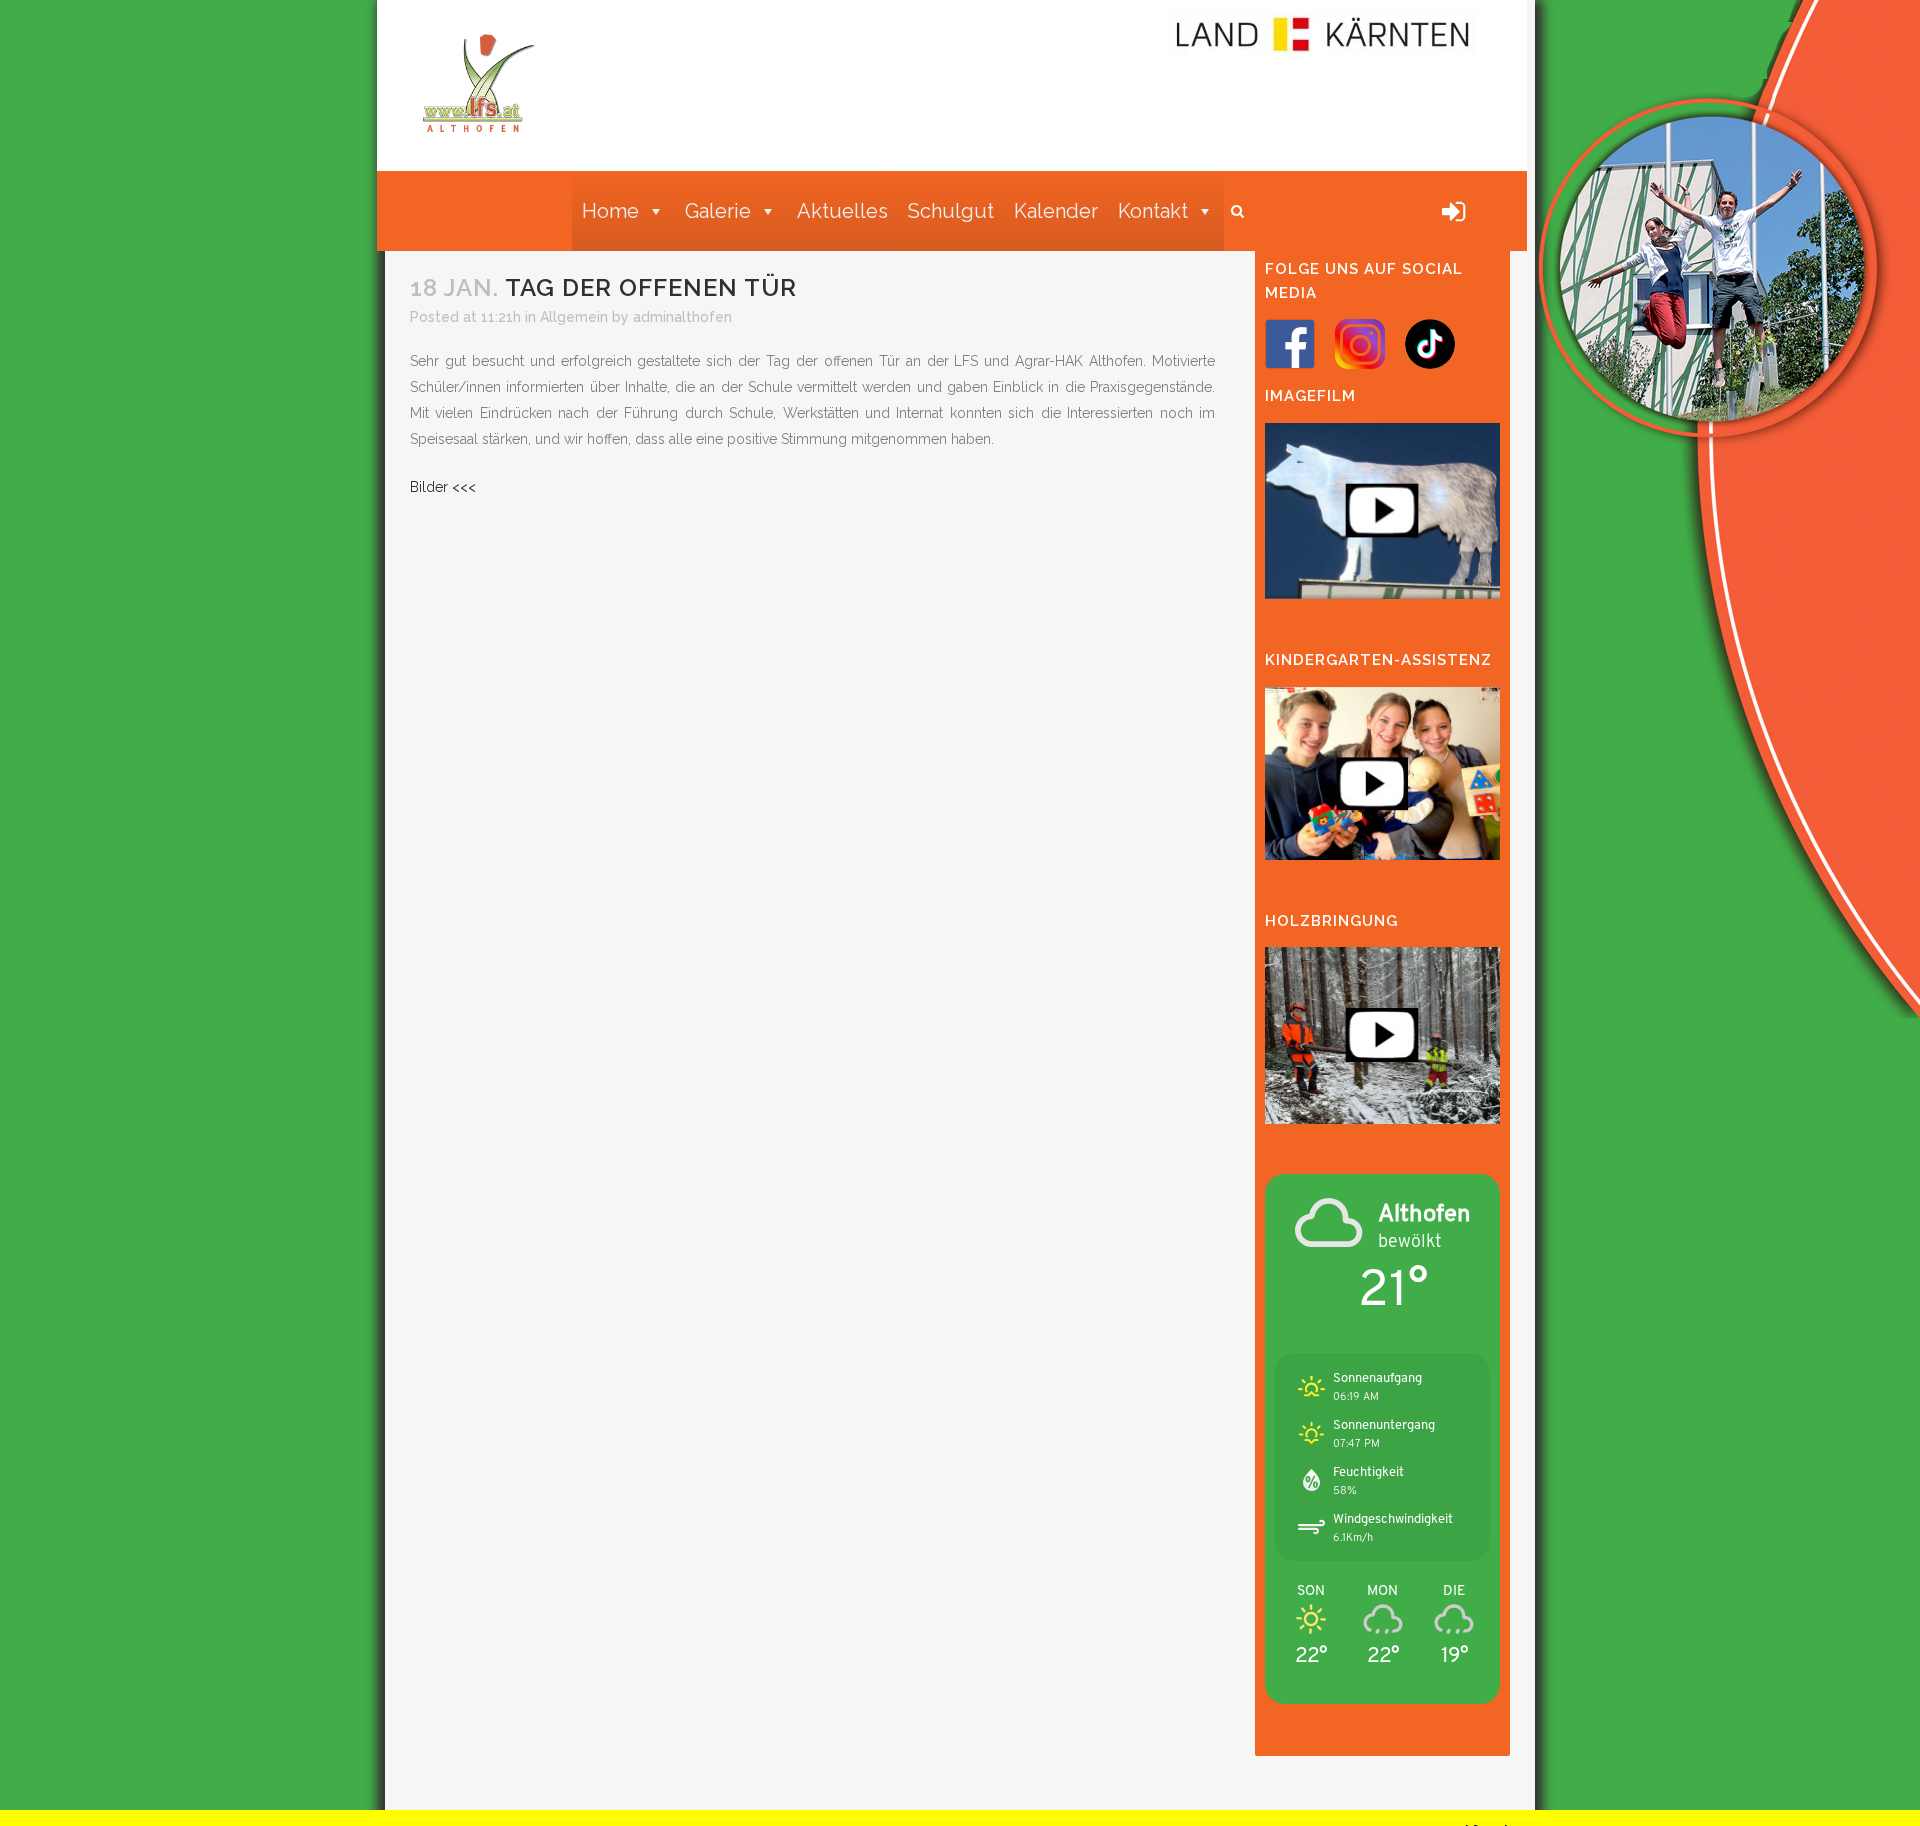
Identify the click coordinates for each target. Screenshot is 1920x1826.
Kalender (1056, 211)
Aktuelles (842, 211)
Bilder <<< (443, 487)
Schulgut (951, 211)
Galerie (718, 211)
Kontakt (1153, 211)
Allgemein (574, 317)
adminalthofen (682, 317)
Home (610, 211)
